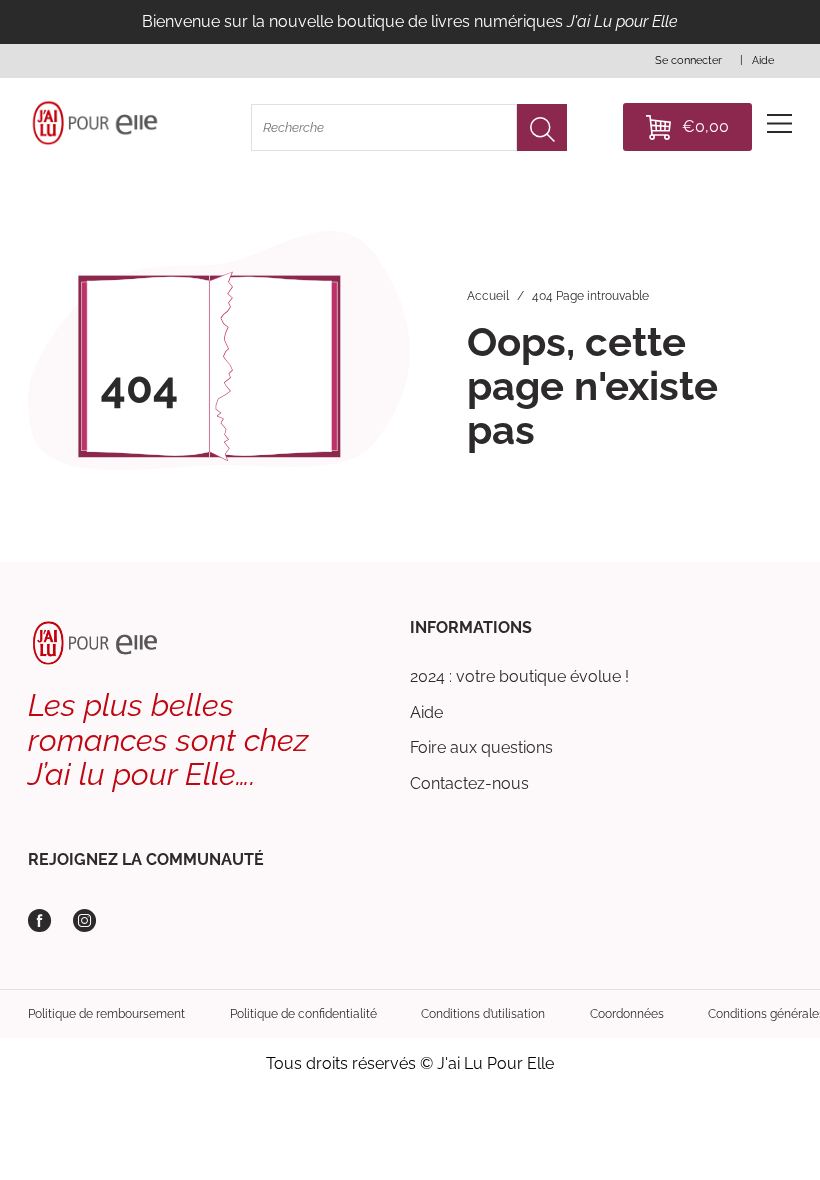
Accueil (488, 295)
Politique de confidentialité (303, 1014)
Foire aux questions (481, 747)
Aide (426, 712)
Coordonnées (627, 1014)
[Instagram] (84, 920)
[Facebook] (39, 920)
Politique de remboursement (106, 1014)
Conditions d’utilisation (483, 1014)
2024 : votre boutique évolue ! (519, 676)
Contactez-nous (469, 783)
